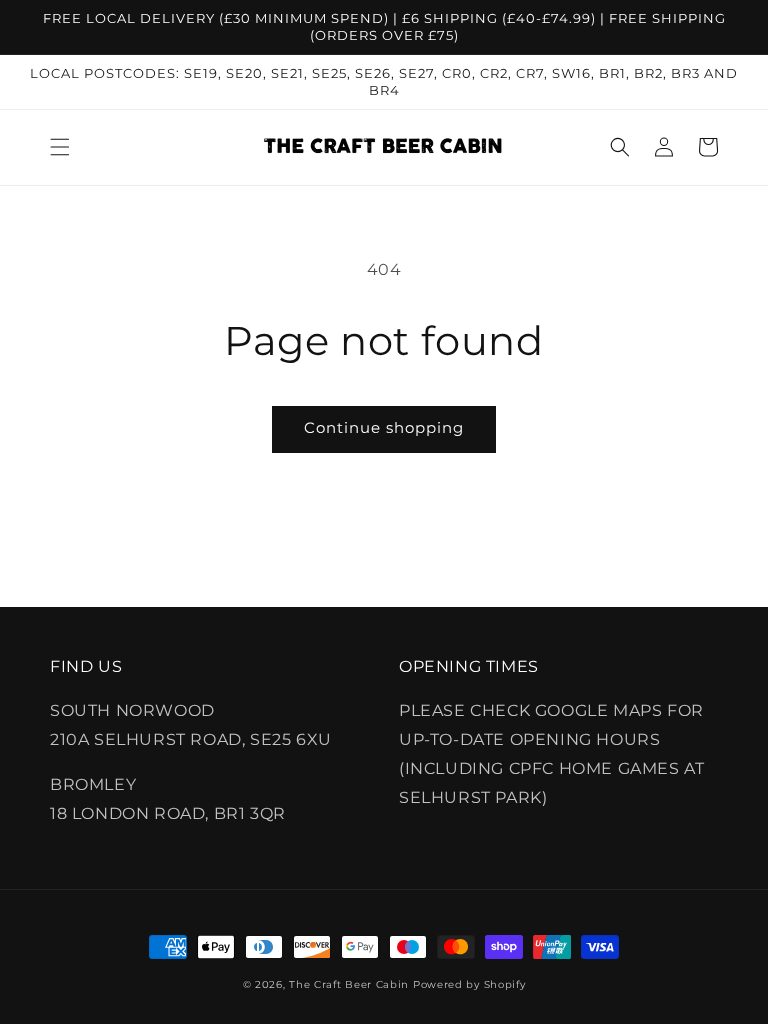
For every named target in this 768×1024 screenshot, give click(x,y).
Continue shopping (384, 427)
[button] (60, 147)
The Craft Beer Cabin (349, 984)
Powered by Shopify (469, 984)
